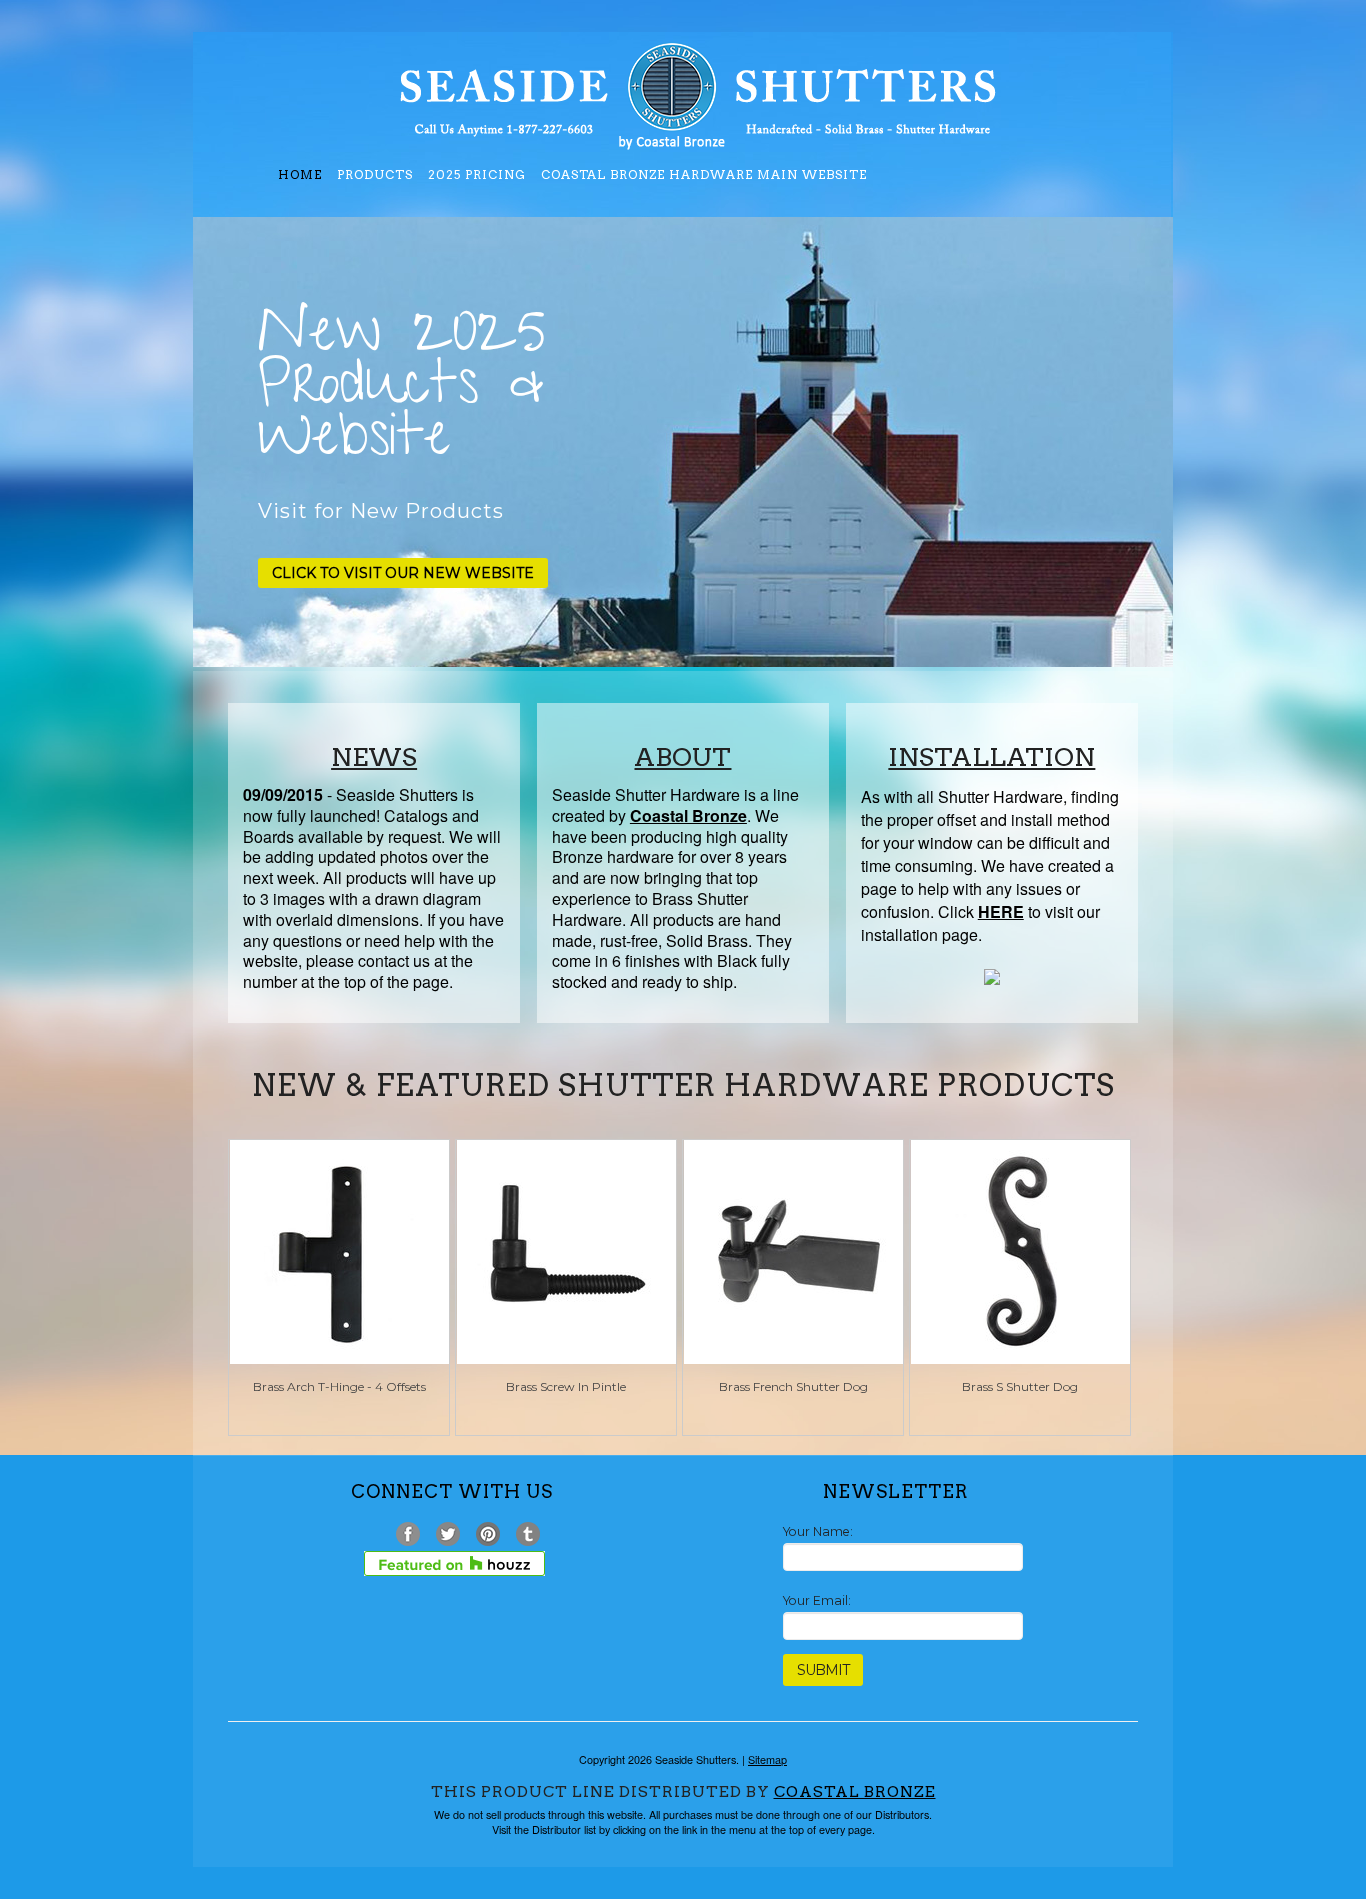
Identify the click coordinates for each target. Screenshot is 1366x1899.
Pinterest (488, 1534)
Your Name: (818, 1531)
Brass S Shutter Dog (1020, 1386)
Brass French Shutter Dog (793, 1386)
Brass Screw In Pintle (566, 1386)
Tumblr (528, 1534)
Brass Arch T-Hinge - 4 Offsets (339, 1386)
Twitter (448, 1534)
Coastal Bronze (855, 1791)
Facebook (408, 1534)
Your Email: (817, 1600)
